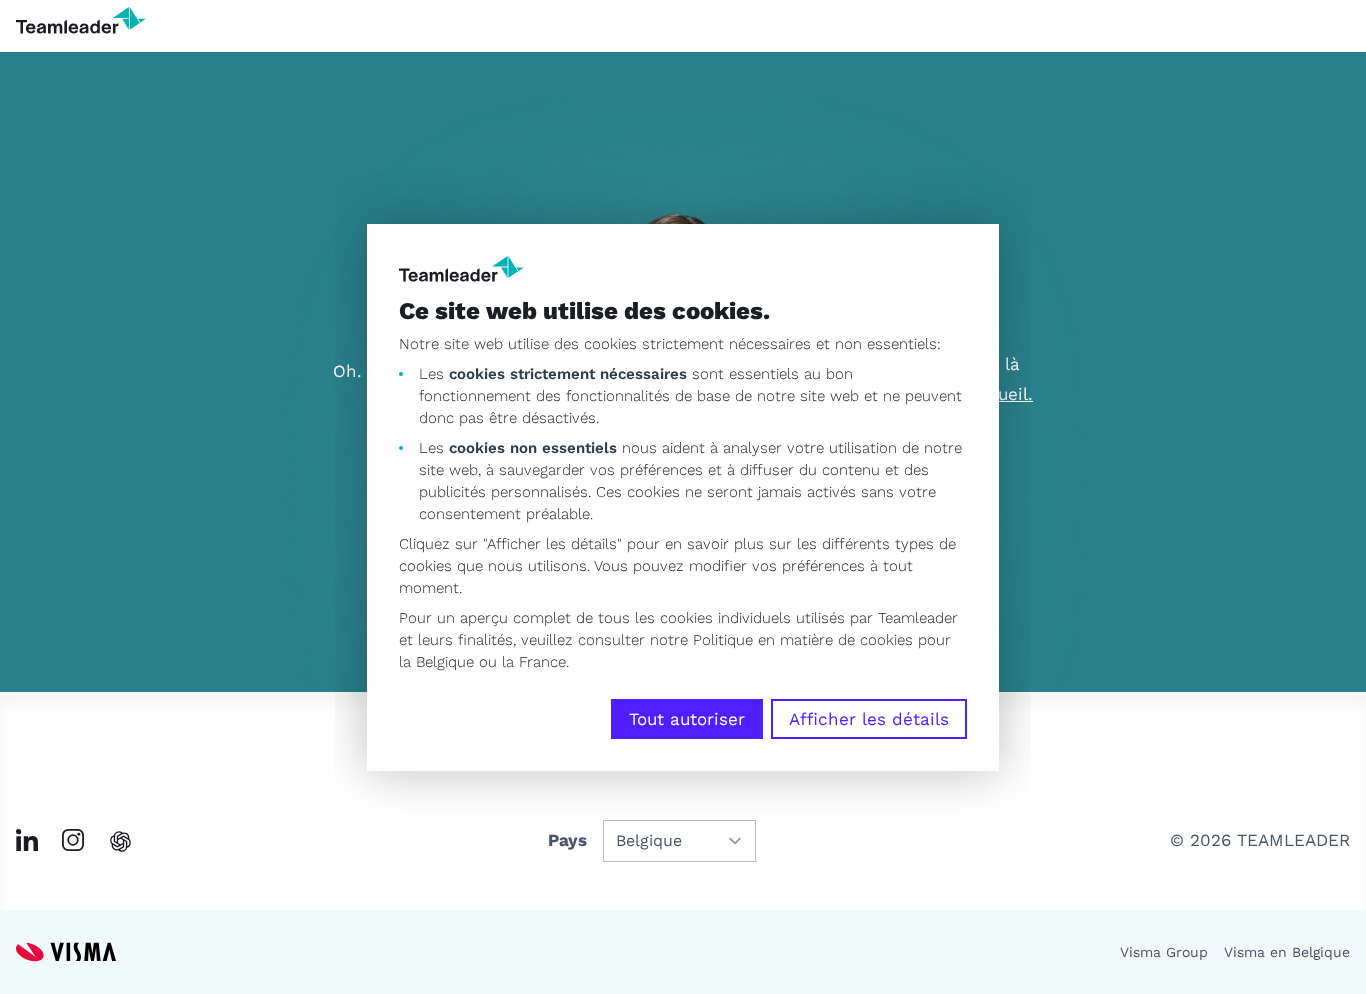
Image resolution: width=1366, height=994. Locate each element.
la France (534, 662)
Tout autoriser (687, 719)
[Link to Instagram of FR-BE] (73, 840)
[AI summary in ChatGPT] (120, 841)
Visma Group (1164, 952)
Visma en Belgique (1287, 952)
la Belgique (436, 662)
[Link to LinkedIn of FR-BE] (27, 840)
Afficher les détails (869, 719)
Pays (567, 840)
